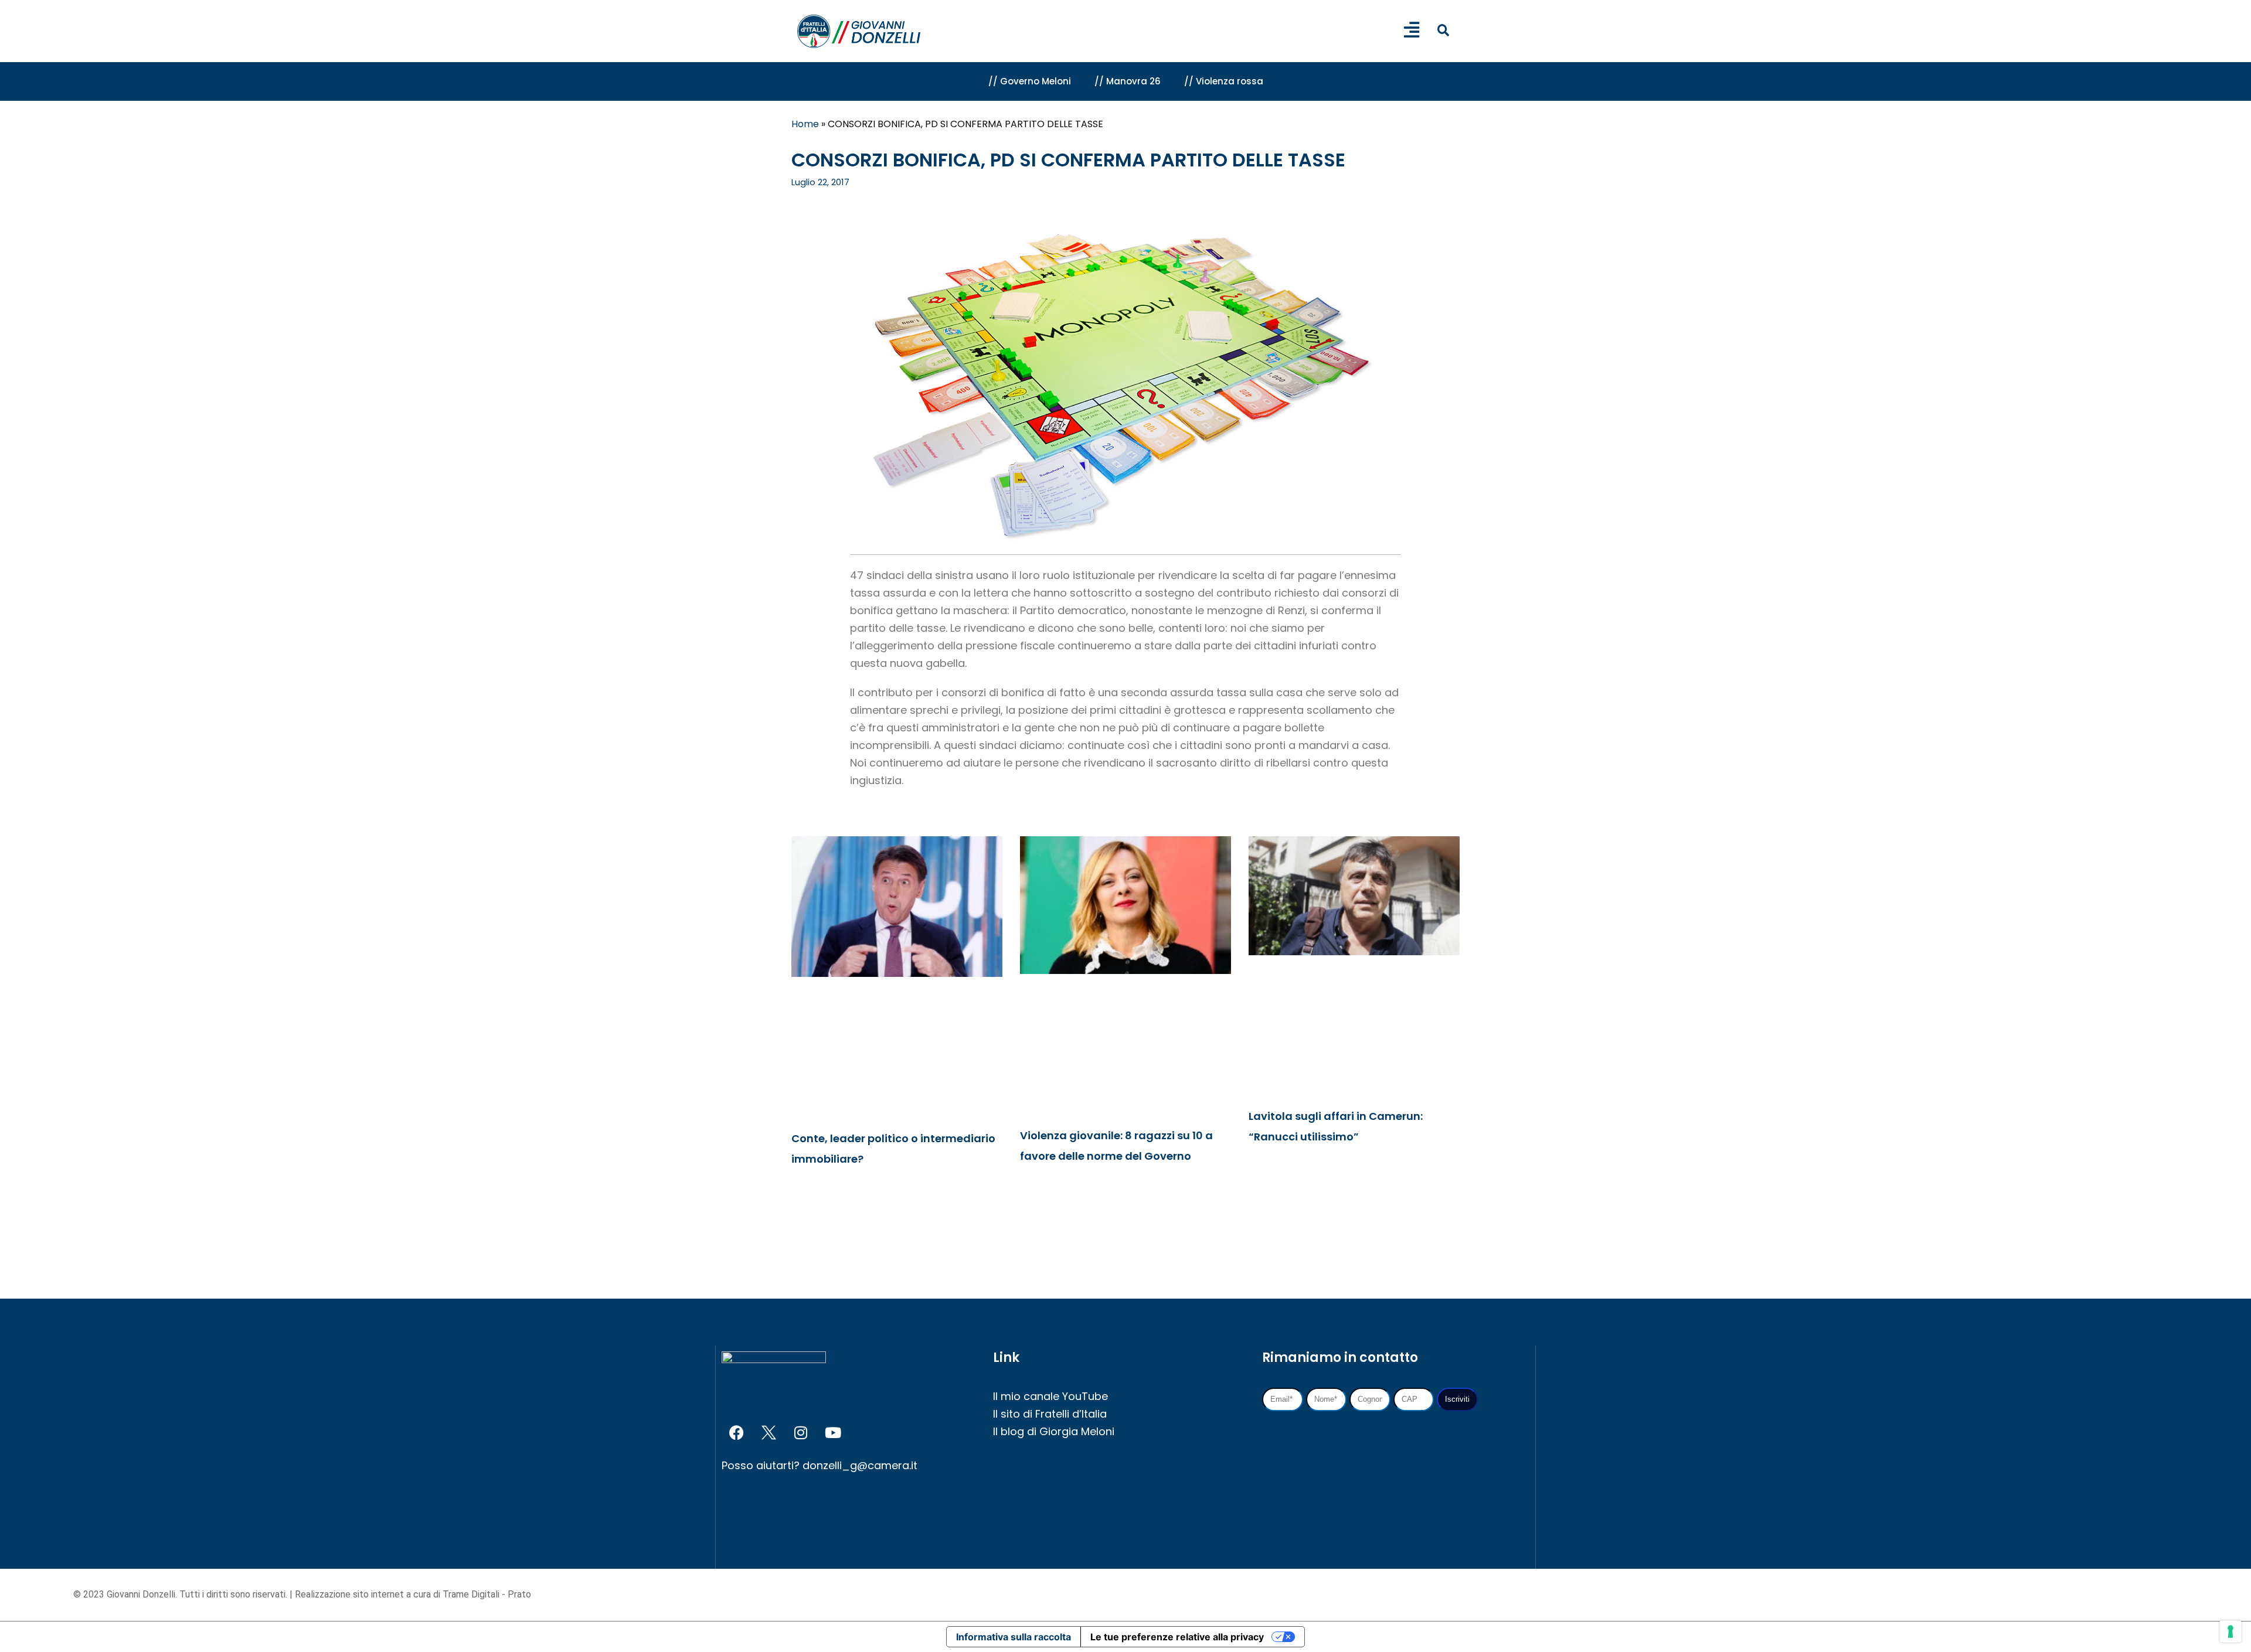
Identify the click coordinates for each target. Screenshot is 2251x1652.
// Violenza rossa (1224, 81)
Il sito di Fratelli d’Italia (1050, 1414)
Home (805, 124)
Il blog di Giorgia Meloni (1054, 1431)
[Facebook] (736, 1432)
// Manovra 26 (1128, 81)
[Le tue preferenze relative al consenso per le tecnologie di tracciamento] (2230, 1631)
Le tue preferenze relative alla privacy (1177, 1637)
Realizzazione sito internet (351, 1594)
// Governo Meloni (1030, 81)
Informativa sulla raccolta (1014, 1637)
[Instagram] (801, 1432)
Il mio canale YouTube (1050, 1396)
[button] (1443, 30)
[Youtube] (833, 1432)
